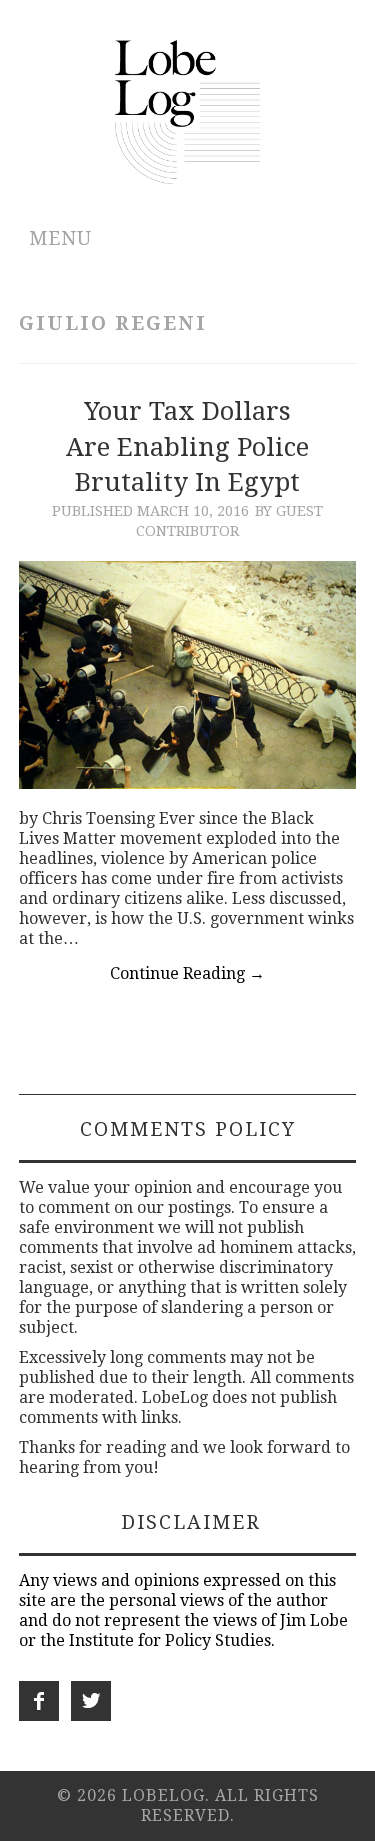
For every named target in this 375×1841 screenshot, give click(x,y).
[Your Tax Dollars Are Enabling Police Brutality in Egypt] (188, 674)
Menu (60, 238)
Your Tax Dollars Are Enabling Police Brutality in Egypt (187, 447)
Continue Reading (187, 973)
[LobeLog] (187, 110)
